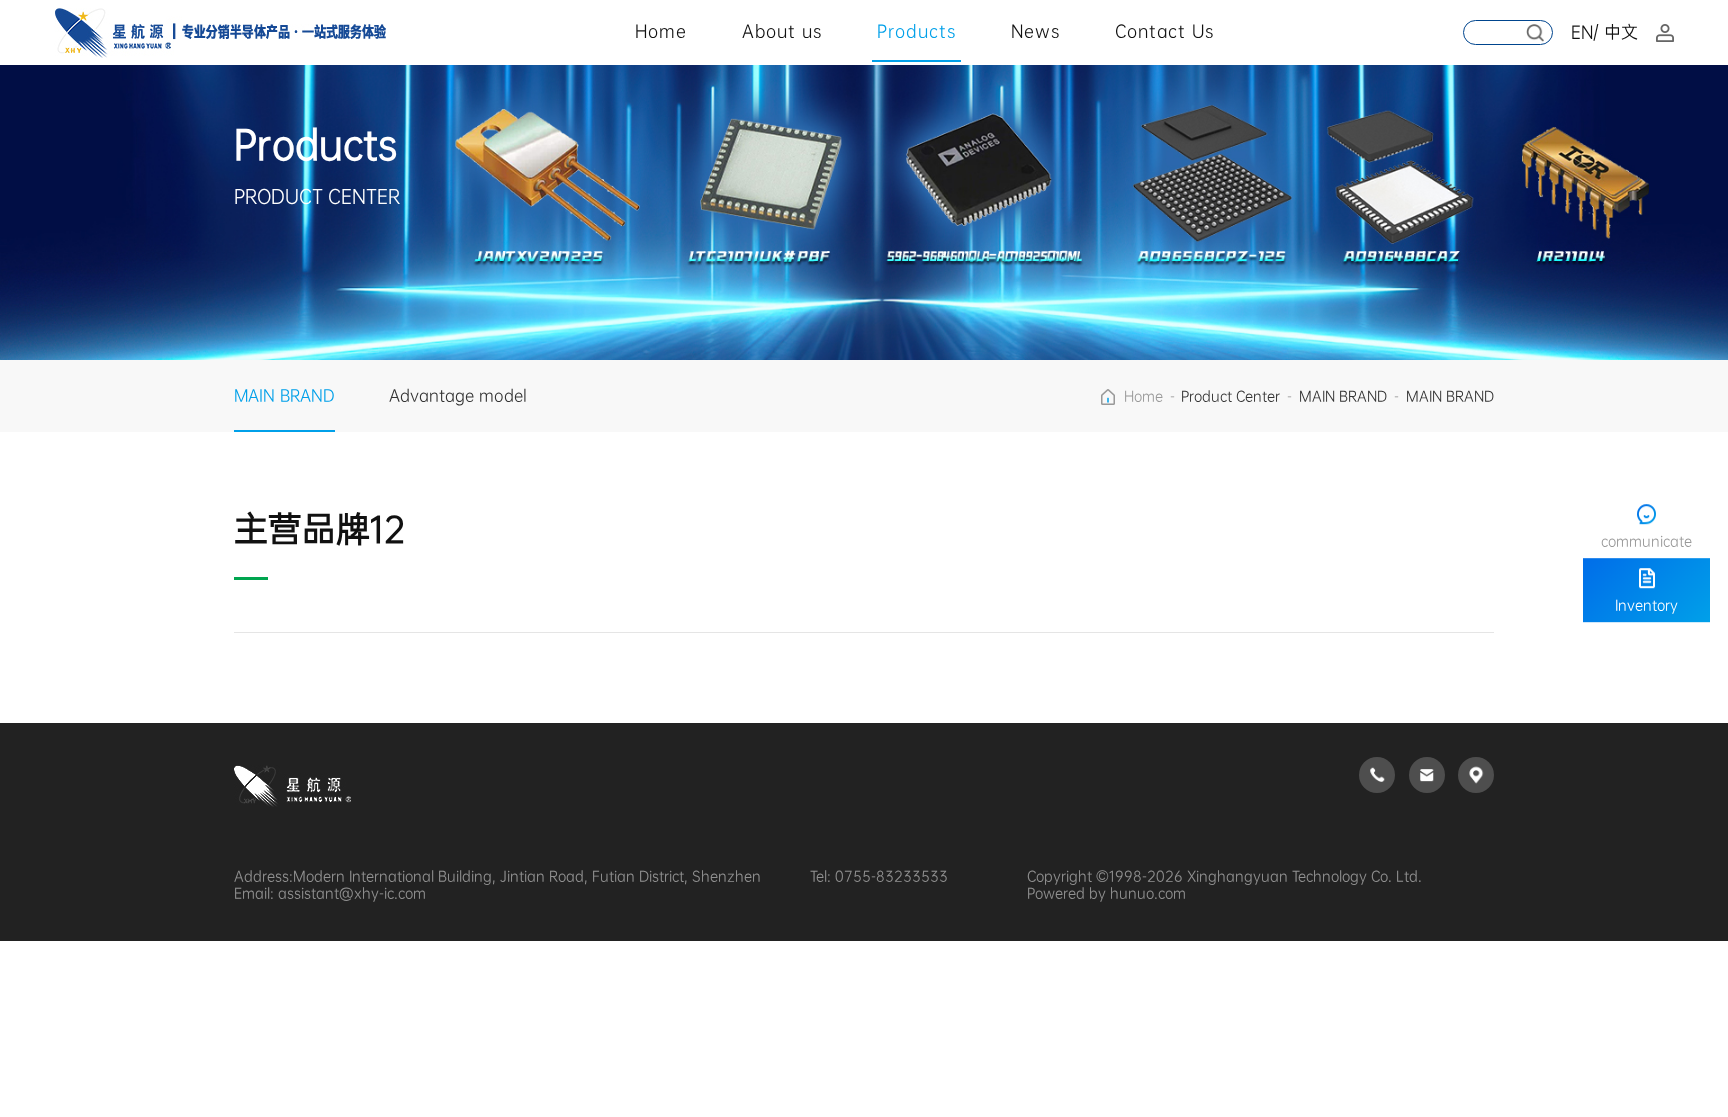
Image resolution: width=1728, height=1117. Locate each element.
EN (1582, 32)
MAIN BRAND (284, 395)
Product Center (1230, 396)
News (1035, 31)
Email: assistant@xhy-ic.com (330, 893)
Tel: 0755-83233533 (879, 876)
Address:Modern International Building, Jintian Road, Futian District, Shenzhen (497, 876)
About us (782, 31)
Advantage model (458, 395)
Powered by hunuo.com (1106, 893)
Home (661, 31)
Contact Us (1164, 31)
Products (916, 31)
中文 (1621, 32)
